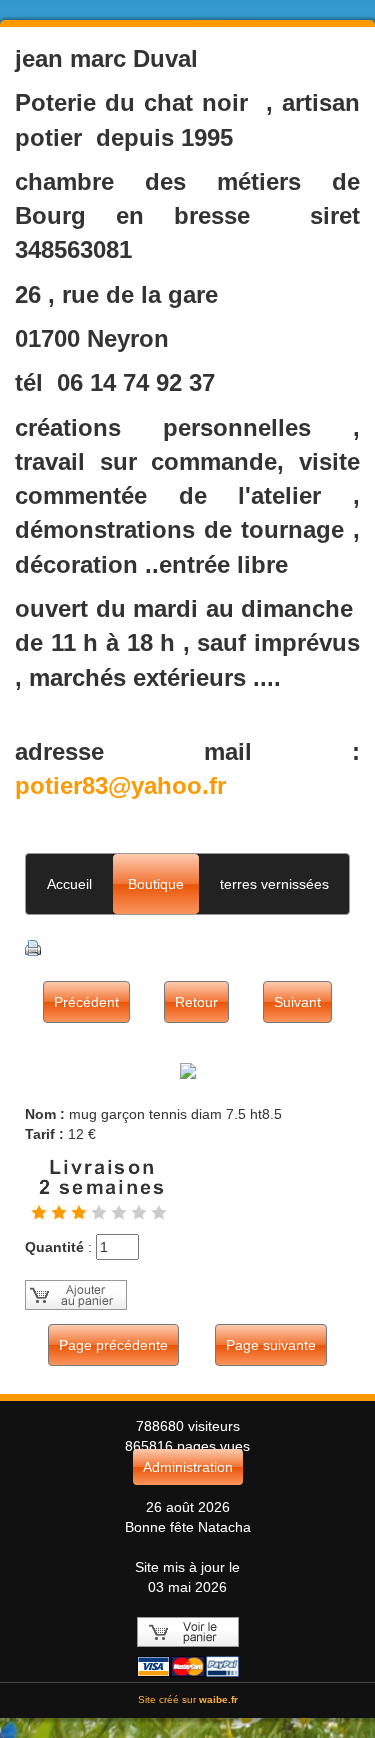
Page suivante (271, 1345)
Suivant (297, 1002)
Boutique (156, 884)
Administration (188, 1467)
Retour (196, 1002)
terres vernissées (274, 884)
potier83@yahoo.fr (120, 785)
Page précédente (113, 1345)
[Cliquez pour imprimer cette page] (33, 946)
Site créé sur (188, 1699)
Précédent (86, 1002)
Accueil (69, 884)
